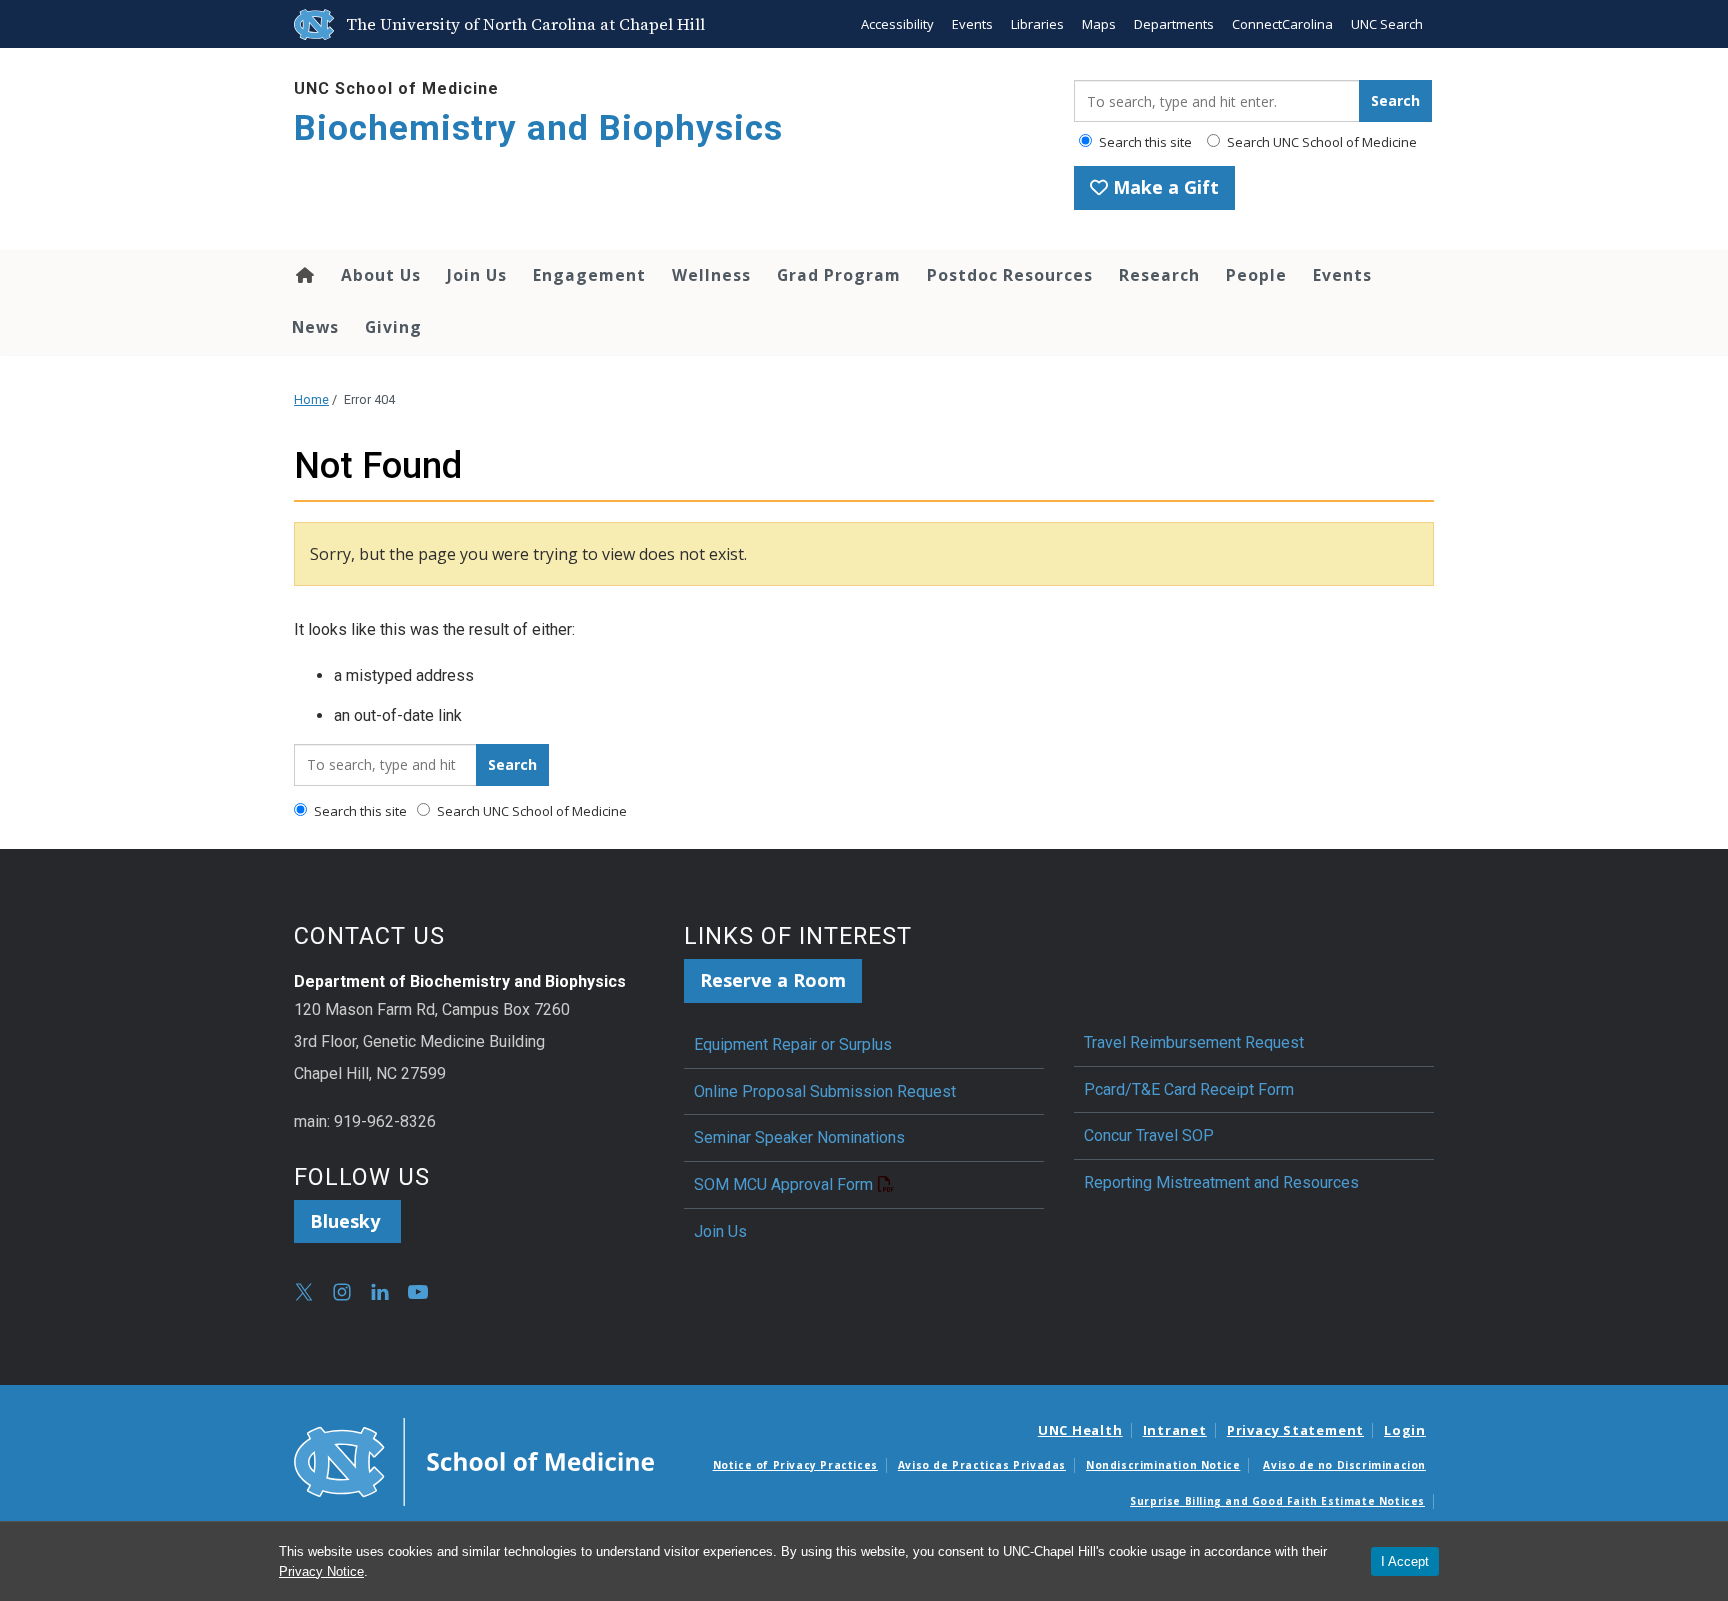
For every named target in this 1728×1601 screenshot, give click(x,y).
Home (303, 275)
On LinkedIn (380, 1292)
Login (1405, 1430)
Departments (1174, 24)
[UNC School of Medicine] (474, 1460)
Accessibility (897, 24)
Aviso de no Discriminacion (1344, 1465)
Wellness (711, 275)
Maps (1099, 24)
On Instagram (342, 1292)
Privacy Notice (321, 1571)
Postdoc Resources (1010, 275)
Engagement (589, 275)
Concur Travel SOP (1149, 1135)
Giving (393, 327)
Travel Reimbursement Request (1194, 1042)
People (1256, 275)
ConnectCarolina (1282, 24)
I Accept (1405, 1561)
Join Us (477, 275)
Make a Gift (1163, 187)
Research (1159, 275)
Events (972, 24)
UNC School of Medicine (396, 88)
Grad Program (839, 275)
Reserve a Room (773, 980)
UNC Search (1387, 24)
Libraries (1037, 24)
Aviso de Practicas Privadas (982, 1465)
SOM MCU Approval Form (783, 1184)
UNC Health (1080, 1430)
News (315, 327)
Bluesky (347, 1221)
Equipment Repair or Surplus (793, 1044)
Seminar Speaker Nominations (799, 1137)
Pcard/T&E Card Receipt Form (1189, 1089)
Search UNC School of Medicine (1320, 142)
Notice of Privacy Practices (795, 1465)
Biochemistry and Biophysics (538, 128)
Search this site (1144, 142)
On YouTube (418, 1292)
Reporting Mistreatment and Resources (1221, 1182)
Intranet (1175, 1430)
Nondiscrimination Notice (1163, 1465)
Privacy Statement (1295, 1430)
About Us (381, 275)
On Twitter (304, 1292)
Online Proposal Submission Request (825, 1091)
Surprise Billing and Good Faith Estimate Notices (1277, 1501)
